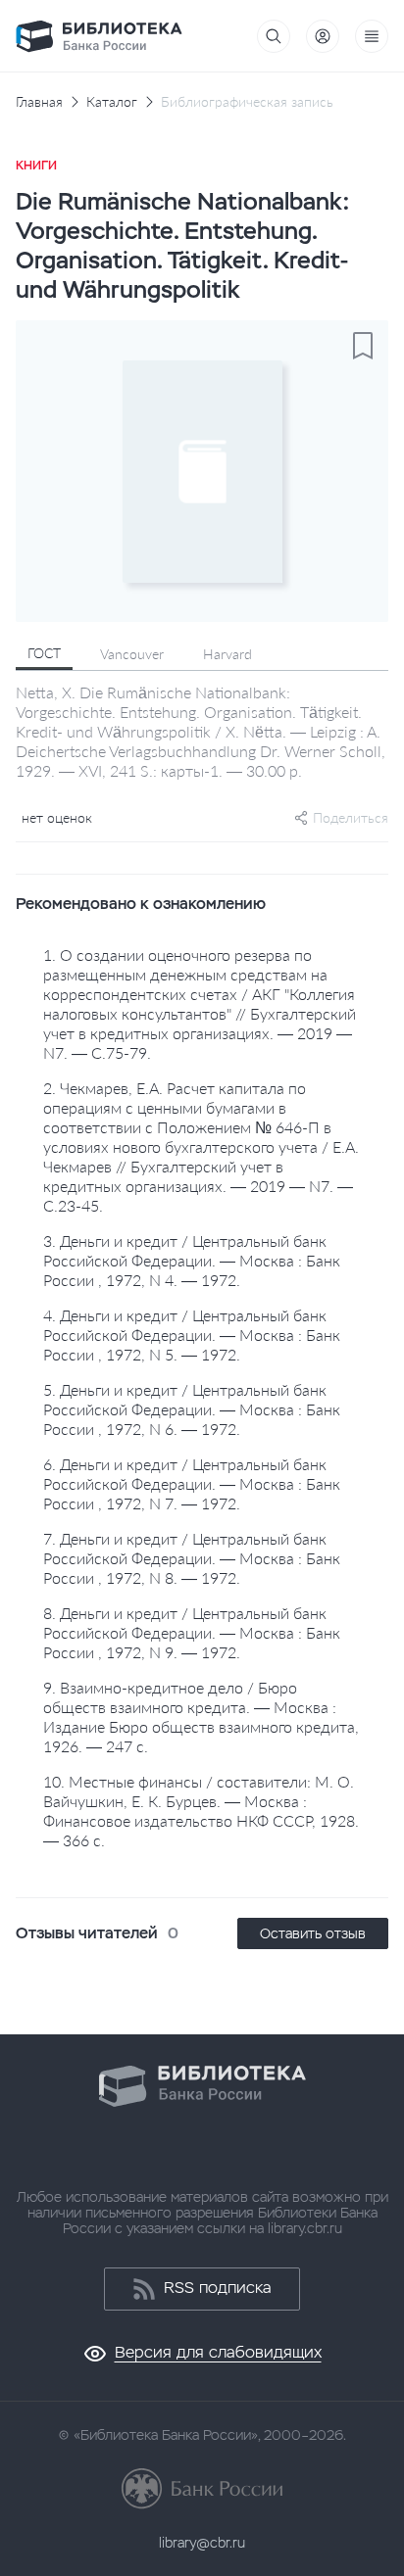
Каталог (112, 102)
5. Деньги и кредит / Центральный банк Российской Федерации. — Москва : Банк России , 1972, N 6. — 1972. (192, 1409)
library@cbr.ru (202, 2543)
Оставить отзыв (313, 1933)
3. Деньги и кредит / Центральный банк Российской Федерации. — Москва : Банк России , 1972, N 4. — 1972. (192, 1260)
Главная (39, 102)
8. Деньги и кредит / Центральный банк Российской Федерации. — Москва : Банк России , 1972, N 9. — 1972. (192, 1632)
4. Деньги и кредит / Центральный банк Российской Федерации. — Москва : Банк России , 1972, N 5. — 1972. (192, 1335)
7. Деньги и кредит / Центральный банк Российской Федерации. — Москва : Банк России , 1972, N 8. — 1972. (192, 1558)
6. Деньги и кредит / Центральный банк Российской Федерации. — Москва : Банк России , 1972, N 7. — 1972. (192, 1483)
